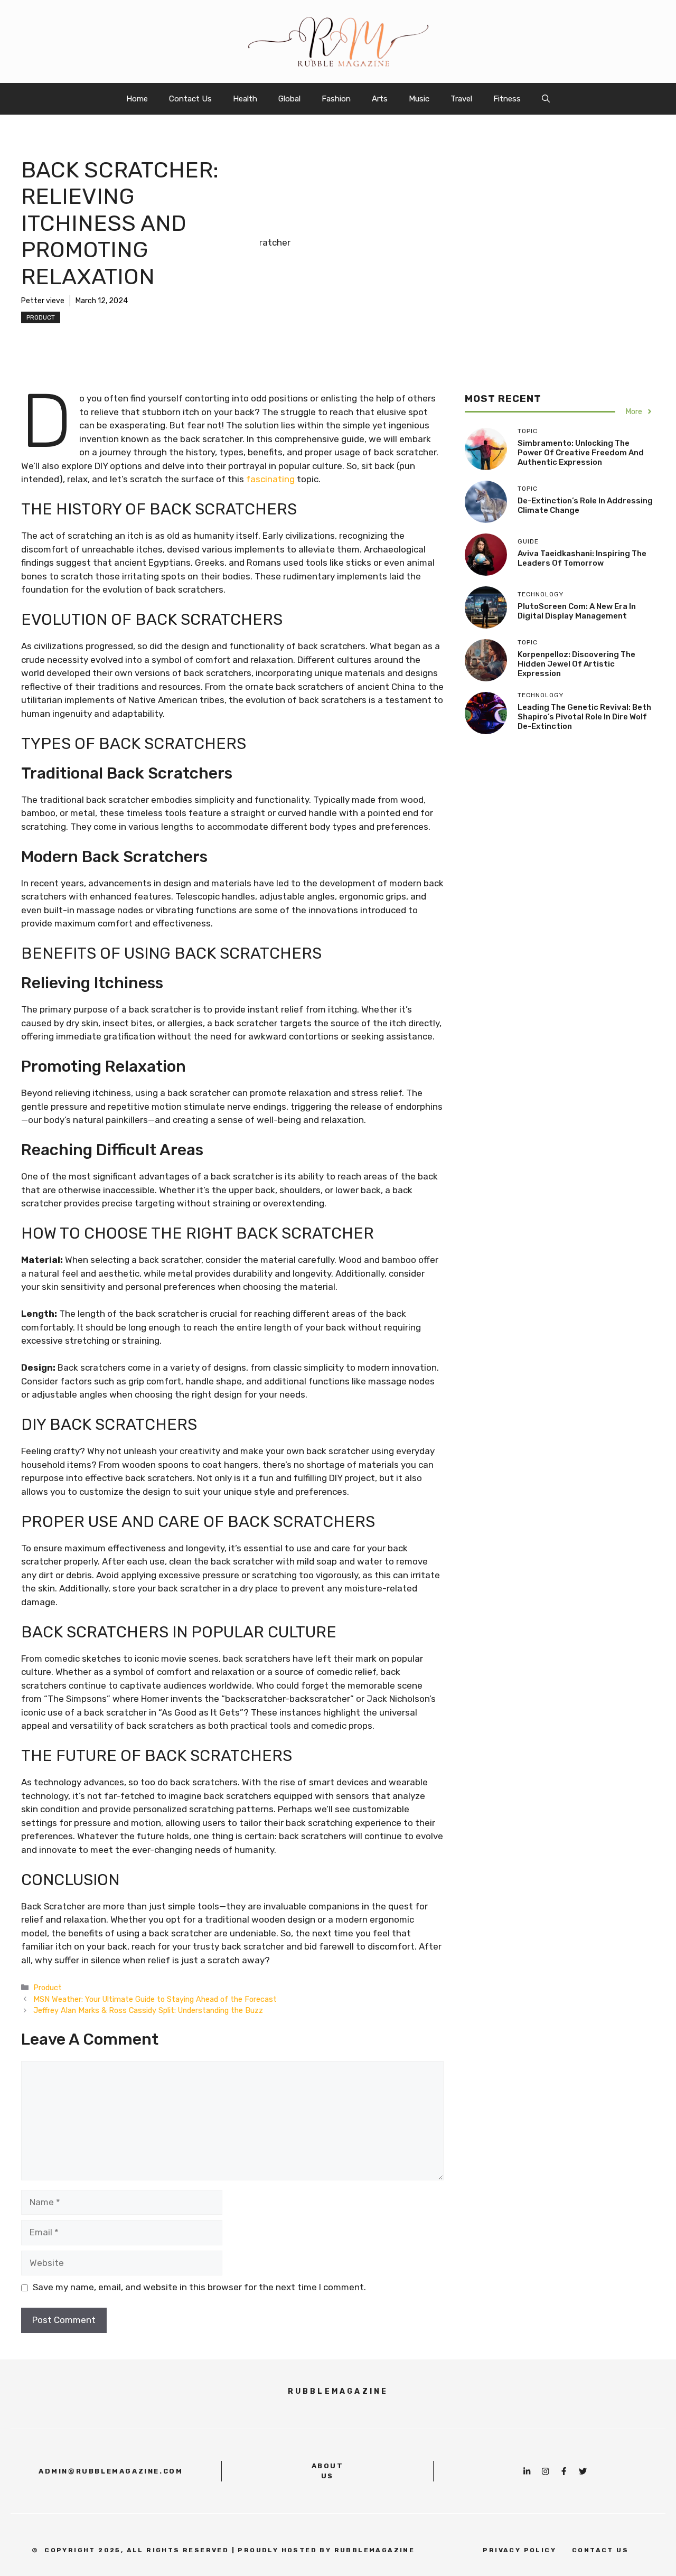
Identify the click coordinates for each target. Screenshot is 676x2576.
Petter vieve (43, 301)
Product (41, 317)
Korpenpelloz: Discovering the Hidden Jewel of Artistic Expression (576, 664)
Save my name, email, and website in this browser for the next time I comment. (199, 2287)
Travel (461, 99)
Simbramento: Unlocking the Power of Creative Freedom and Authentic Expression (581, 453)
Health (245, 99)
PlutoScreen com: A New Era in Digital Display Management (577, 611)
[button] (546, 99)
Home (137, 99)
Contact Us (190, 99)
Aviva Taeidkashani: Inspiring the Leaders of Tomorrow (582, 558)
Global (289, 99)
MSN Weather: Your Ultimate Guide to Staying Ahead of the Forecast (155, 1999)
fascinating (270, 479)
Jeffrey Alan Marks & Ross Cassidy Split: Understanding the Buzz (148, 2010)
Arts (380, 99)
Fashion (336, 99)
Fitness (507, 99)
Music (419, 99)
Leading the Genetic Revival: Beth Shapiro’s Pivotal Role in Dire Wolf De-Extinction (584, 717)
